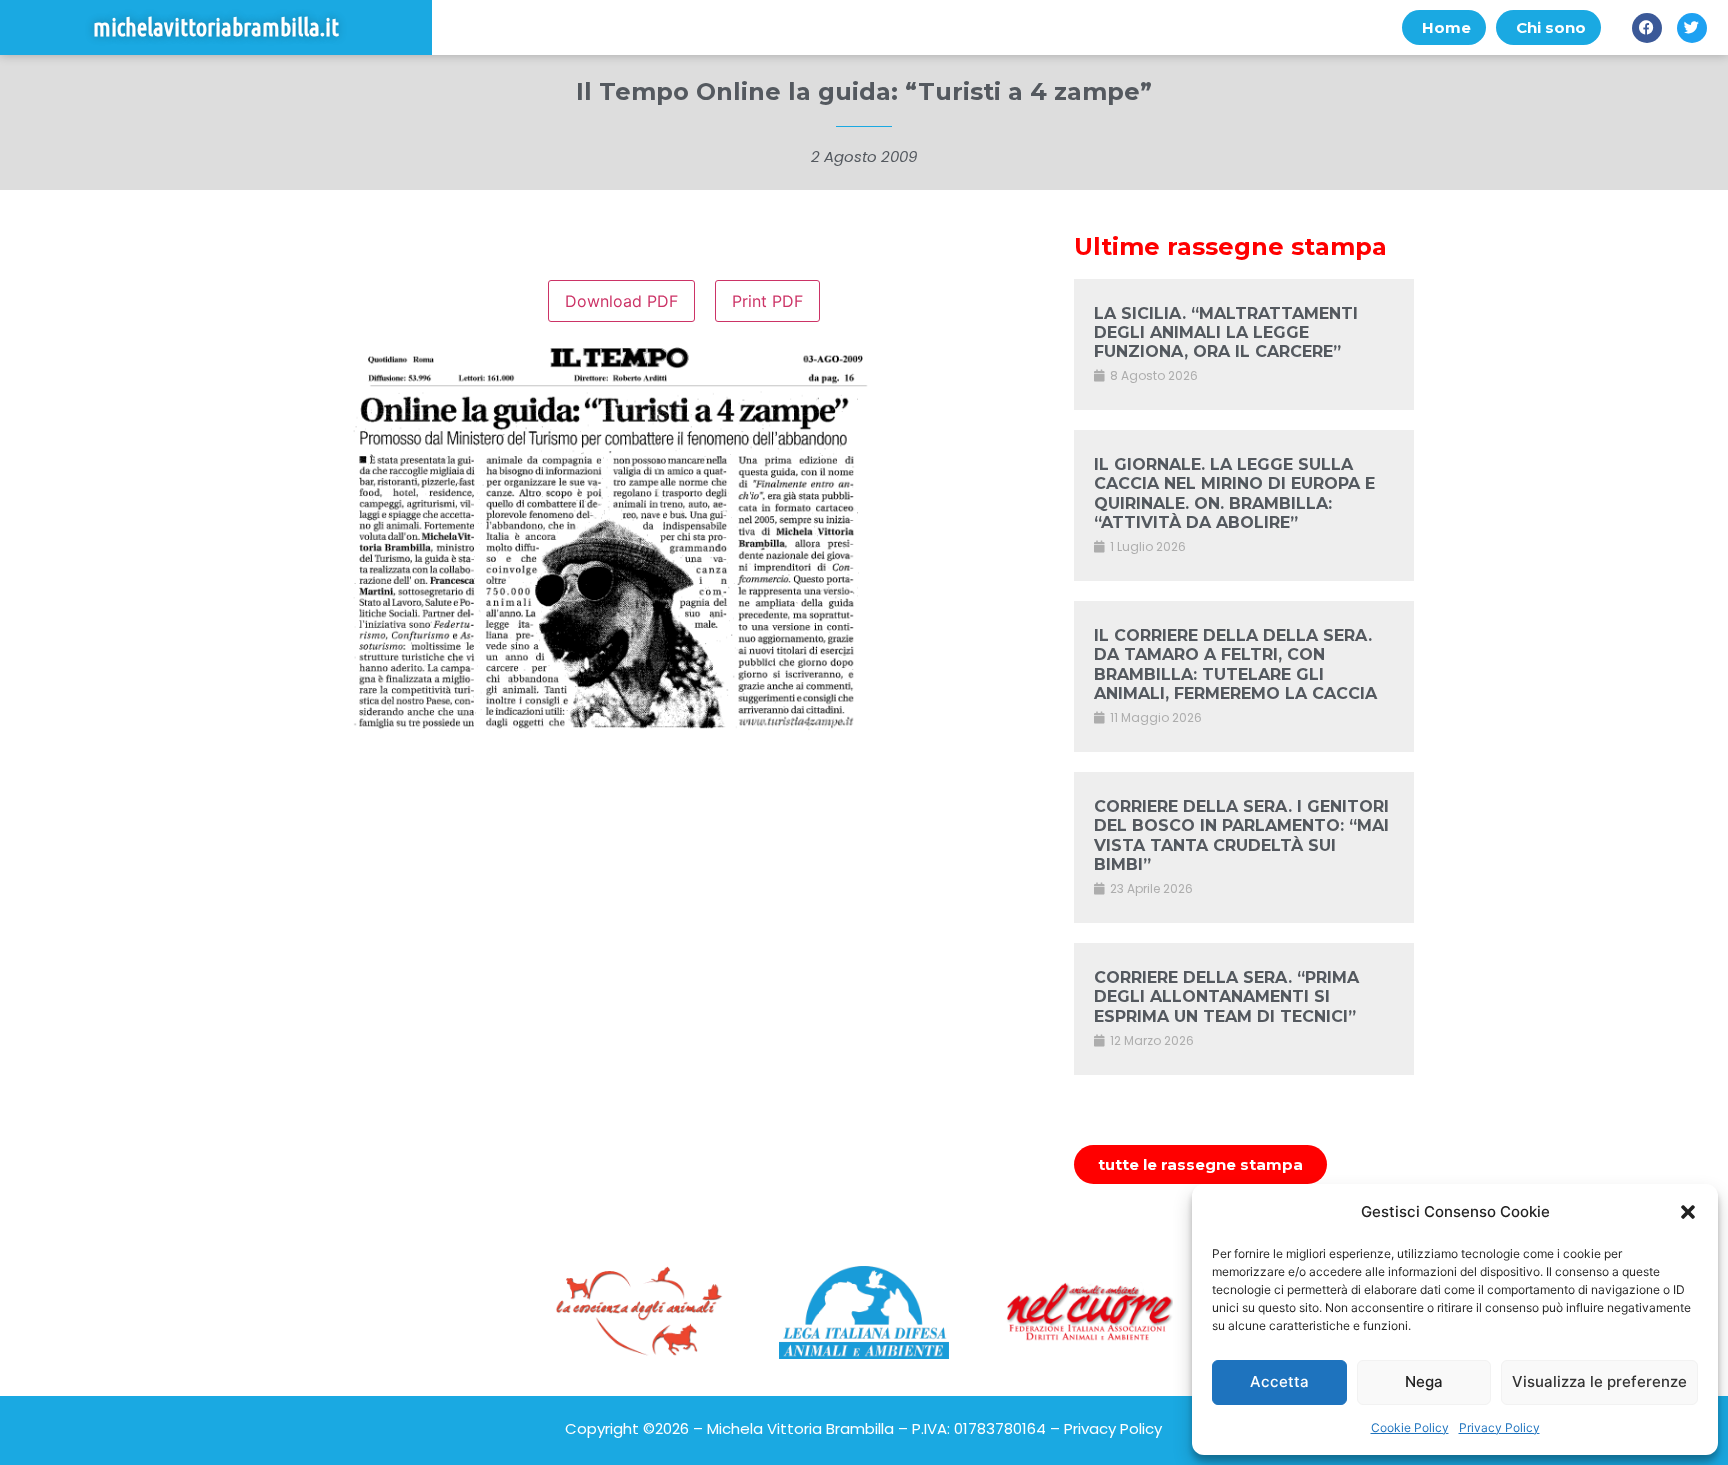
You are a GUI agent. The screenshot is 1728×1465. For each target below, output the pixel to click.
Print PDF (767, 301)
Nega (1424, 1381)
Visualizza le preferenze (1599, 1381)
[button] (1688, 1212)
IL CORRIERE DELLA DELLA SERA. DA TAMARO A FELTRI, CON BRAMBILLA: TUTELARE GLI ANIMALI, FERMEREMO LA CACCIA (1235, 664)
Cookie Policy (1410, 1427)
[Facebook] (1647, 28)
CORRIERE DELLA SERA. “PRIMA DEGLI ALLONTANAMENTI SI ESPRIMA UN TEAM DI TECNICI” (1226, 996)
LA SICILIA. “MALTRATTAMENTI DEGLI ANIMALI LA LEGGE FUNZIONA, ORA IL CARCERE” (1226, 332)
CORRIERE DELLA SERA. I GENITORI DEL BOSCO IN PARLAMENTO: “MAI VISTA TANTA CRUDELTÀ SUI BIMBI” (1241, 835)
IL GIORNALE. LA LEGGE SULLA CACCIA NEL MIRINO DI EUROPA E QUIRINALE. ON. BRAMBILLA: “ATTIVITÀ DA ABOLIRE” (1234, 493)
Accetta (1279, 1381)
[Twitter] (1692, 28)
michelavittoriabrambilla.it (216, 27)
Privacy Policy (1499, 1427)
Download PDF (621, 301)
